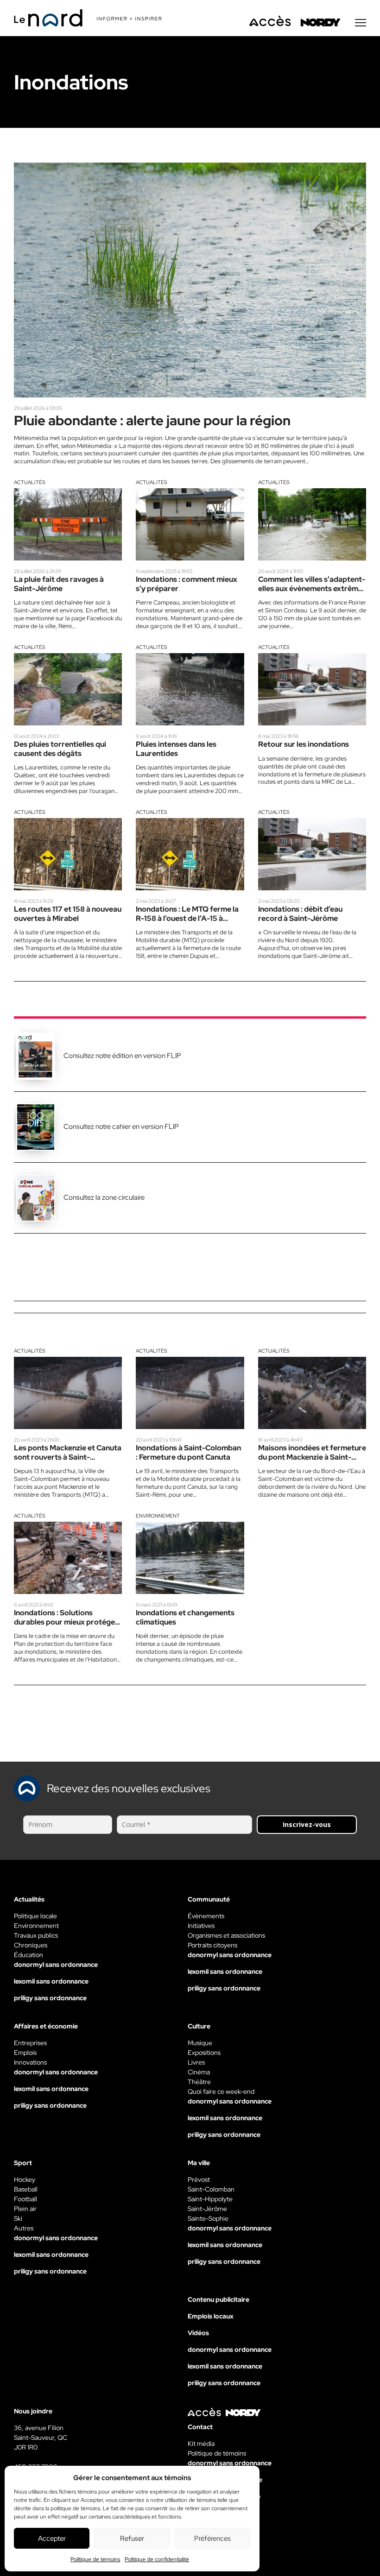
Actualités (30, 482)
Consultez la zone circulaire (104, 1197)
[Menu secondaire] (361, 23)
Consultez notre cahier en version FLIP (121, 1127)
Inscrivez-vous (307, 1824)
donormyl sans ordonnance (56, 1965)
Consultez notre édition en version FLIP (122, 1056)
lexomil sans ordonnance (51, 1981)
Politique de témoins (95, 2559)
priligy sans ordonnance (50, 1998)
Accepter (52, 2538)
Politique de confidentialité (157, 2559)
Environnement (158, 1516)
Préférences (212, 2538)
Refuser (132, 2538)
